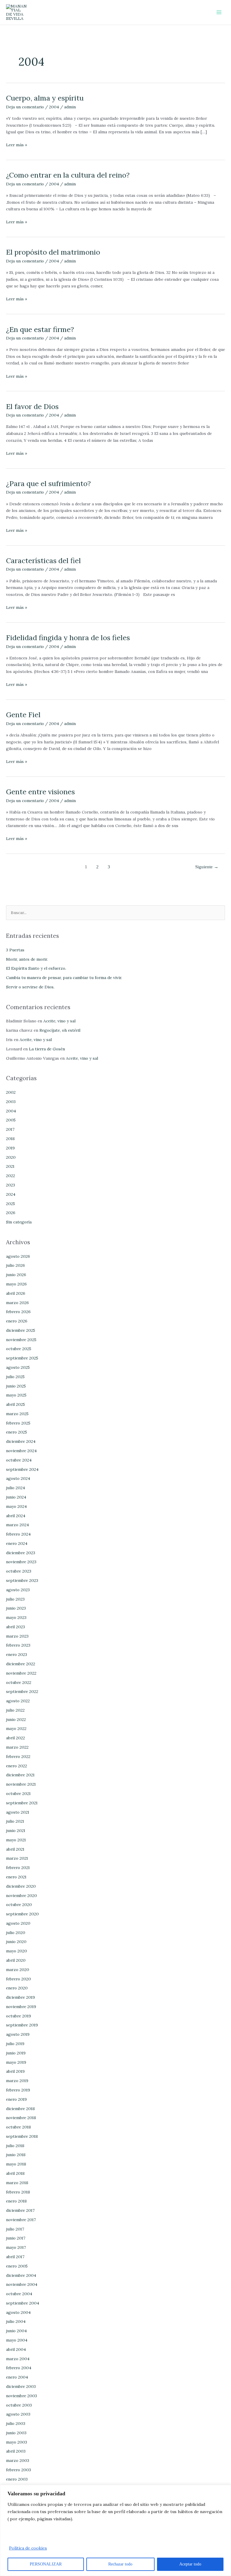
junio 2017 (16, 2238)
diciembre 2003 (21, 2386)
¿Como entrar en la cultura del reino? (68, 175)
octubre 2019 (18, 2016)
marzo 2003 (18, 2460)
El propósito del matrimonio (53, 252)
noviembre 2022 (21, 1673)
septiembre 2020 (22, 1914)
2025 (11, 1204)
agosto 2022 (18, 1701)
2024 (11, 1194)
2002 (11, 1092)
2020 (11, 1157)
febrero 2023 (18, 1645)
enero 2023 (17, 1654)
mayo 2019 (16, 2062)
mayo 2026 (16, 1284)
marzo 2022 (17, 1747)
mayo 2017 (16, 2247)
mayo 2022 (16, 1728)
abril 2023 (15, 1627)
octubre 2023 (19, 1571)
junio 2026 (16, 1275)
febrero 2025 (18, 1423)
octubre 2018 (18, 2127)
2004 (54, 107)
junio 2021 (16, 1830)
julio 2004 (16, 2321)
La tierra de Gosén (47, 1049)
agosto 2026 (18, 1256)
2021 (10, 1166)
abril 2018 (15, 2173)
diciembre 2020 (21, 1886)
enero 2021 (16, 1877)
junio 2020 (16, 1942)
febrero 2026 (18, 1312)
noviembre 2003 (22, 2396)
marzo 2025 (17, 1414)
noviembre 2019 (21, 2007)
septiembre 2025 (22, 1358)
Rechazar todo (120, 2564)
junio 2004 (16, 2331)
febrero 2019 (18, 2090)
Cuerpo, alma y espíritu (45, 98)
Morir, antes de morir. (27, 959)
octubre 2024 (19, 1460)
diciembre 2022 (21, 1664)
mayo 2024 (16, 1506)
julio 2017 (15, 2229)
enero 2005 (17, 2266)
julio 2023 (15, 1599)
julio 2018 (15, 2146)
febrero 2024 (18, 1534)
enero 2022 (17, 1766)
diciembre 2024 (21, 1441)
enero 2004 (17, 2377)
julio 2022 (15, 1710)
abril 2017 (15, 2257)
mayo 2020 (17, 1951)
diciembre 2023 (21, 1553)
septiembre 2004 (23, 2303)
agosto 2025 (18, 1367)
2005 (11, 1120)
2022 (11, 1176)
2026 (11, 1213)
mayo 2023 (16, 1617)
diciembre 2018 (20, 2109)
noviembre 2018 (21, 2118)
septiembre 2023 (22, 1580)
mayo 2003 (17, 2442)
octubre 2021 (18, 1793)
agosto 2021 (18, 1812)
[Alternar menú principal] (219, 12)
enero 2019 (16, 2099)
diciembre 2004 (21, 2275)
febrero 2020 (18, 1979)
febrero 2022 (18, 1756)
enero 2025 (17, 1432)
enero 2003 (17, 2479)
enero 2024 (17, 1543)
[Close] (225, 2490)
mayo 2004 (17, 2340)
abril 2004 (16, 2349)
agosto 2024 (18, 1478)
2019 (10, 1148)
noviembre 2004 (22, 2284)
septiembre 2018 (22, 2136)
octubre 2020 (19, 1905)
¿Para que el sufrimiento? (48, 483)
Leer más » (17, 144)
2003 (11, 1102)
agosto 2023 (18, 1590)
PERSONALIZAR (46, 2564)
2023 (11, 1185)
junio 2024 (16, 1497)
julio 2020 (16, 1933)
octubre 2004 (19, 2294)
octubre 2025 (19, 1349)
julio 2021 (15, 1821)
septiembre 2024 (22, 1469)
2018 (10, 1139)
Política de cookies (28, 2548)
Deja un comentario (25, 107)
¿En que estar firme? (40, 329)
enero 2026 (17, 1321)
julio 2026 (15, 1265)
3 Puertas (15, 950)
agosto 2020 (18, 1923)
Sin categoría (19, 1222)
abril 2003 (16, 2451)
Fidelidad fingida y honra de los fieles (68, 637)
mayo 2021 (16, 1840)
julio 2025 (15, 1377)
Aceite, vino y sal (59, 1021)
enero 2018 (16, 2201)
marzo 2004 (18, 2359)
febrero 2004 (19, 2368)
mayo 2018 (16, 2164)
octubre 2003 (19, 2405)
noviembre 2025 (21, 1340)
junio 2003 (16, 2433)
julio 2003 (16, 2423)
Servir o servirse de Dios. (30, 987)
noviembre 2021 (21, 1784)
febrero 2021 (18, 1868)
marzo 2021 (17, 1858)
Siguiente (207, 867)
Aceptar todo (190, 2564)
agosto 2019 (18, 2034)
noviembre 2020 (22, 1896)
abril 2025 (15, 1404)
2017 (10, 1129)
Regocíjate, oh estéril (60, 1030)
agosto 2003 (18, 2414)
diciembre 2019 (20, 1997)
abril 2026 (16, 1293)
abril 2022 (15, 1738)
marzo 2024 (17, 1525)
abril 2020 (16, 1960)
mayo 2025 (16, 1395)
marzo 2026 (17, 1303)
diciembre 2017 (20, 2210)
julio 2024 (15, 1488)
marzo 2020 (18, 1970)
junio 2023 (16, 1608)
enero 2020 (17, 1988)
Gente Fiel (23, 715)
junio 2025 (16, 1386)
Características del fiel (43, 560)
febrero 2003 (18, 2470)
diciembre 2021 (20, 1775)
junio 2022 (16, 1719)
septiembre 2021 (22, 1803)
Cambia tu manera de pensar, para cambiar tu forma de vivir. (64, 978)
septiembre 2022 (22, 1691)
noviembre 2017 (21, 2220)
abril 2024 (16, 1516)
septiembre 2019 (22, 2025)
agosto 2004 (18, 2312)
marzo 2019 (17, 2081)
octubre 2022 (19, 1682)
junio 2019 (16, 2053)
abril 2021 (15, 1849)
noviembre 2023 (21, 1562)
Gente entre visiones (40, 792)
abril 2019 (15, 2071)
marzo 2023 (17, 1636)
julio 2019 (15, 2044)
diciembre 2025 (21, 1330)
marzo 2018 (17, 2183)
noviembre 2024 (21, 1451)
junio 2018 (16, 2155)
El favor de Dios (32, 406)
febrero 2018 (18, 2192)
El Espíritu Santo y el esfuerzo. (36, 968)
